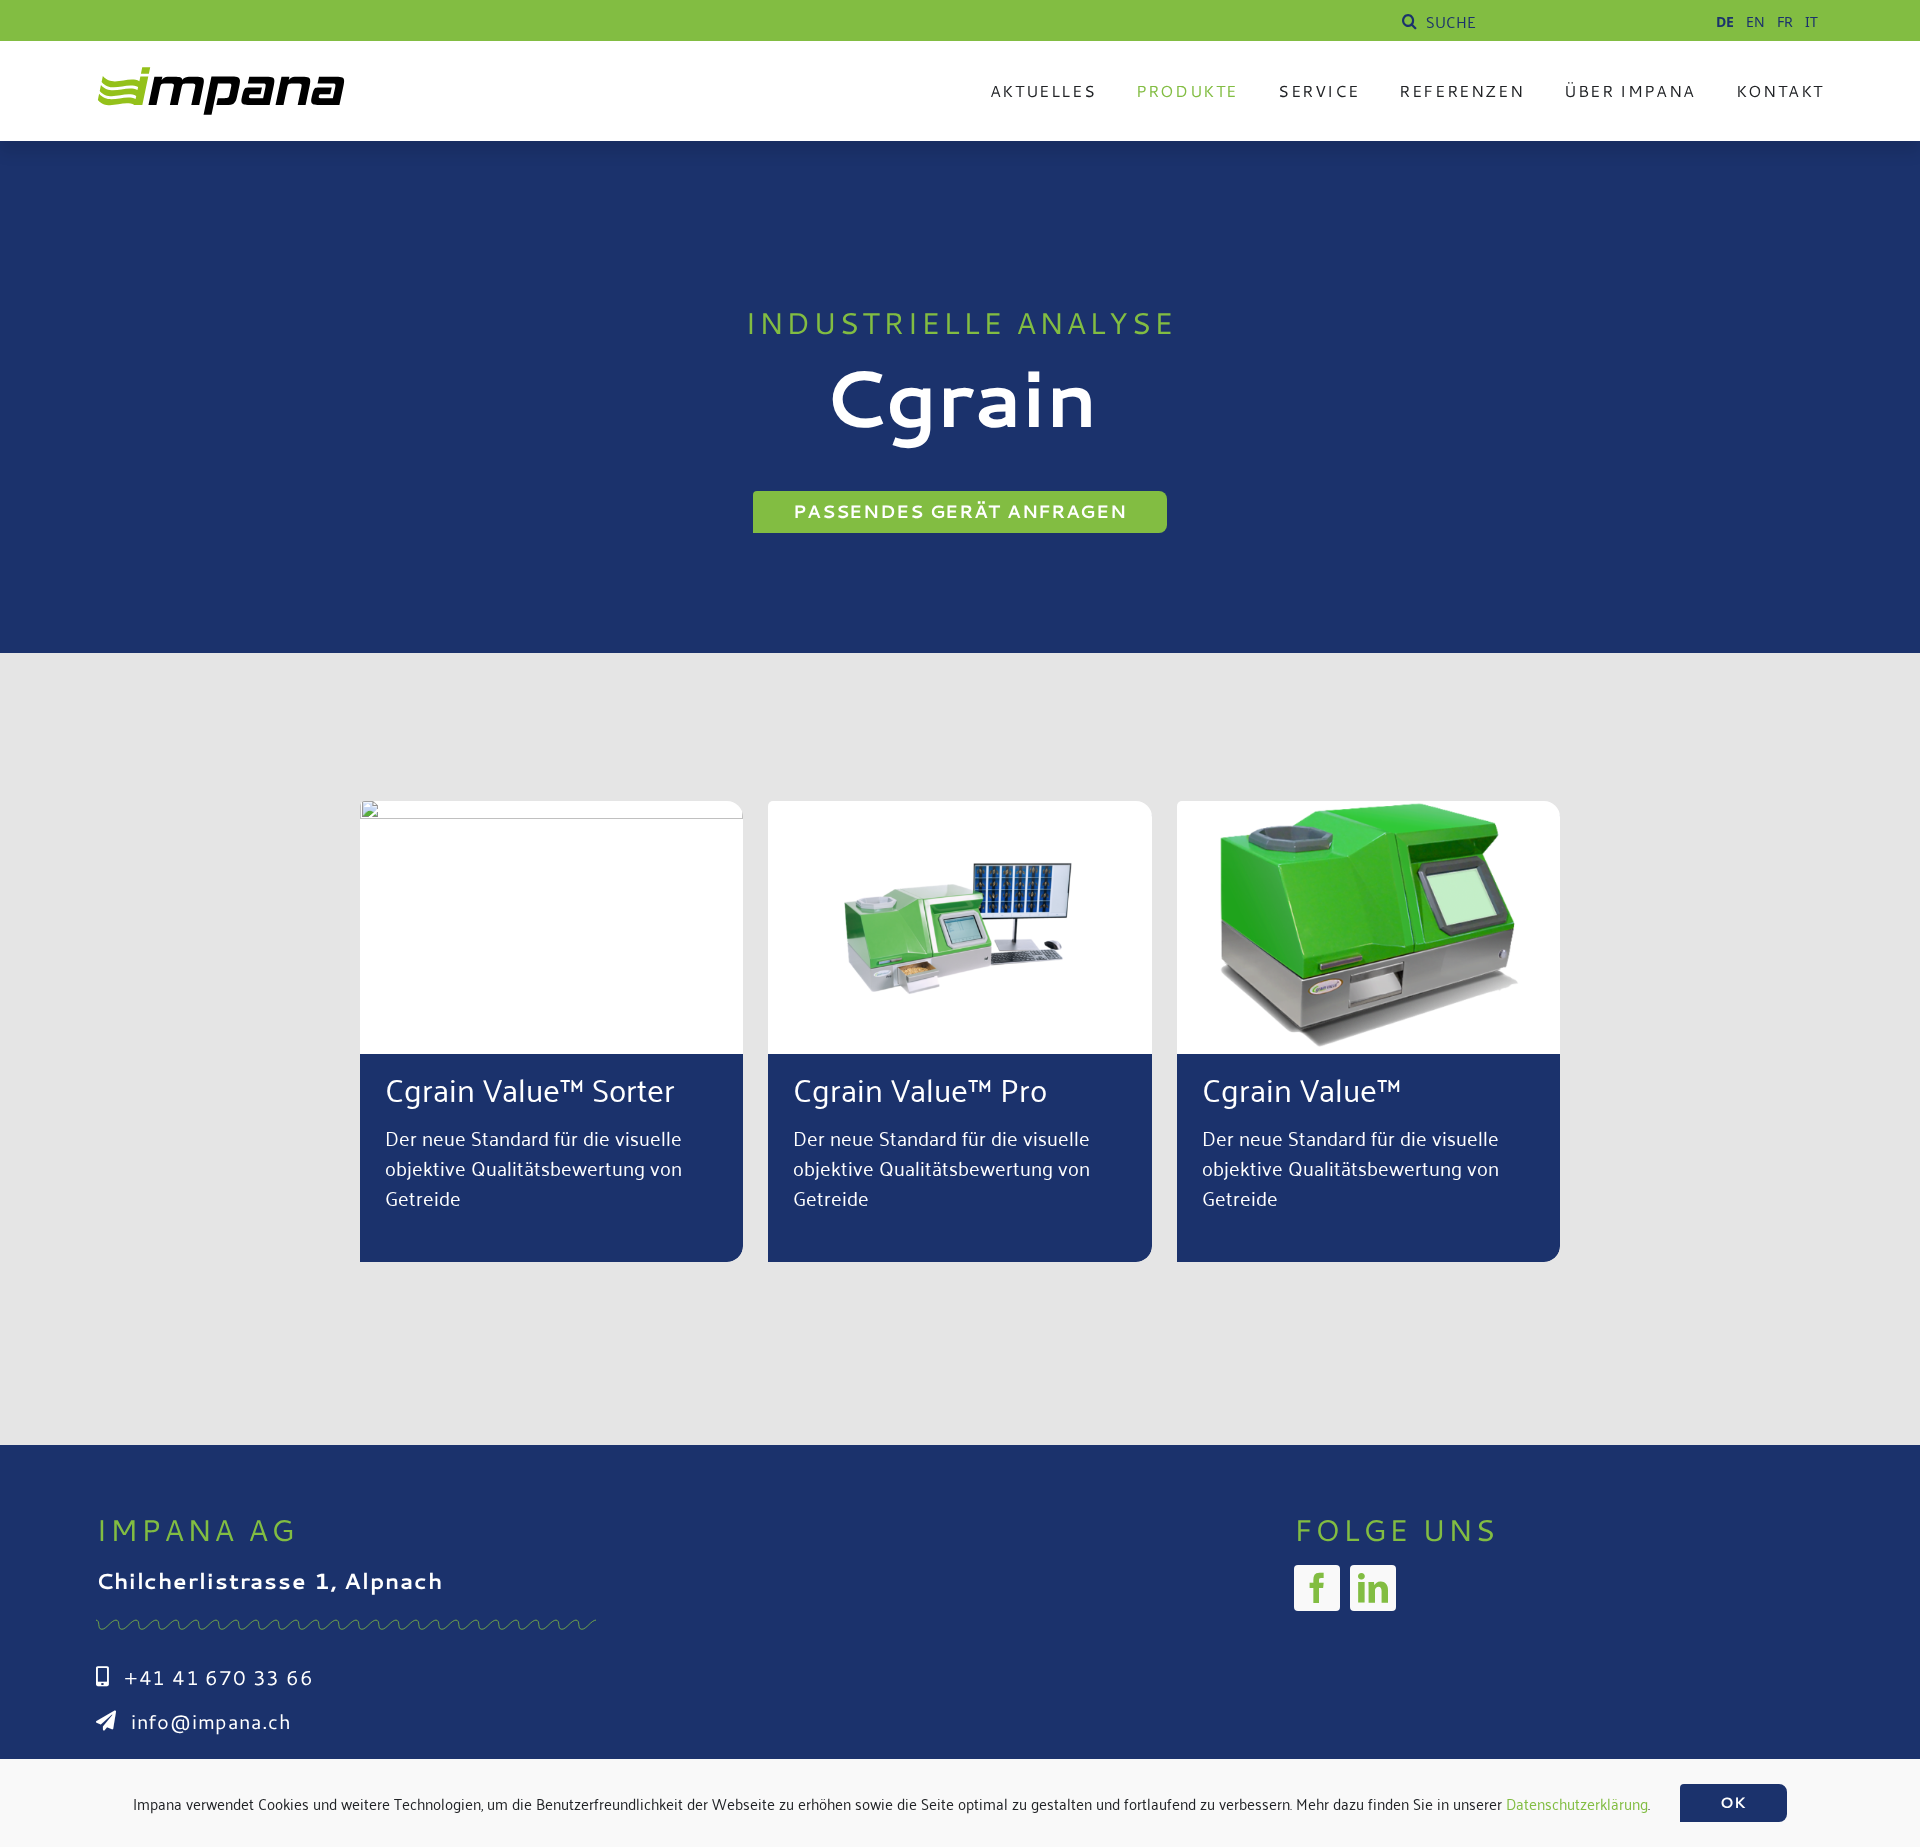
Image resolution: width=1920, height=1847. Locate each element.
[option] (1755, 22)
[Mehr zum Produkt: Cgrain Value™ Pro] (959, 1032)
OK (1733, 1802)
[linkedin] (1373, 1588)
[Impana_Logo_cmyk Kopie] (221, 75)
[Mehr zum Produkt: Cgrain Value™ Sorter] (551, 1032)
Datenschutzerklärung (1577, 1803)
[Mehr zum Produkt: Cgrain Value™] (1368, 1032)
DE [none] (1725, 21)
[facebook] (1317, 1588)
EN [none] (1755, 21)
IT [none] (1811, 21)
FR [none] (1785, 21)
